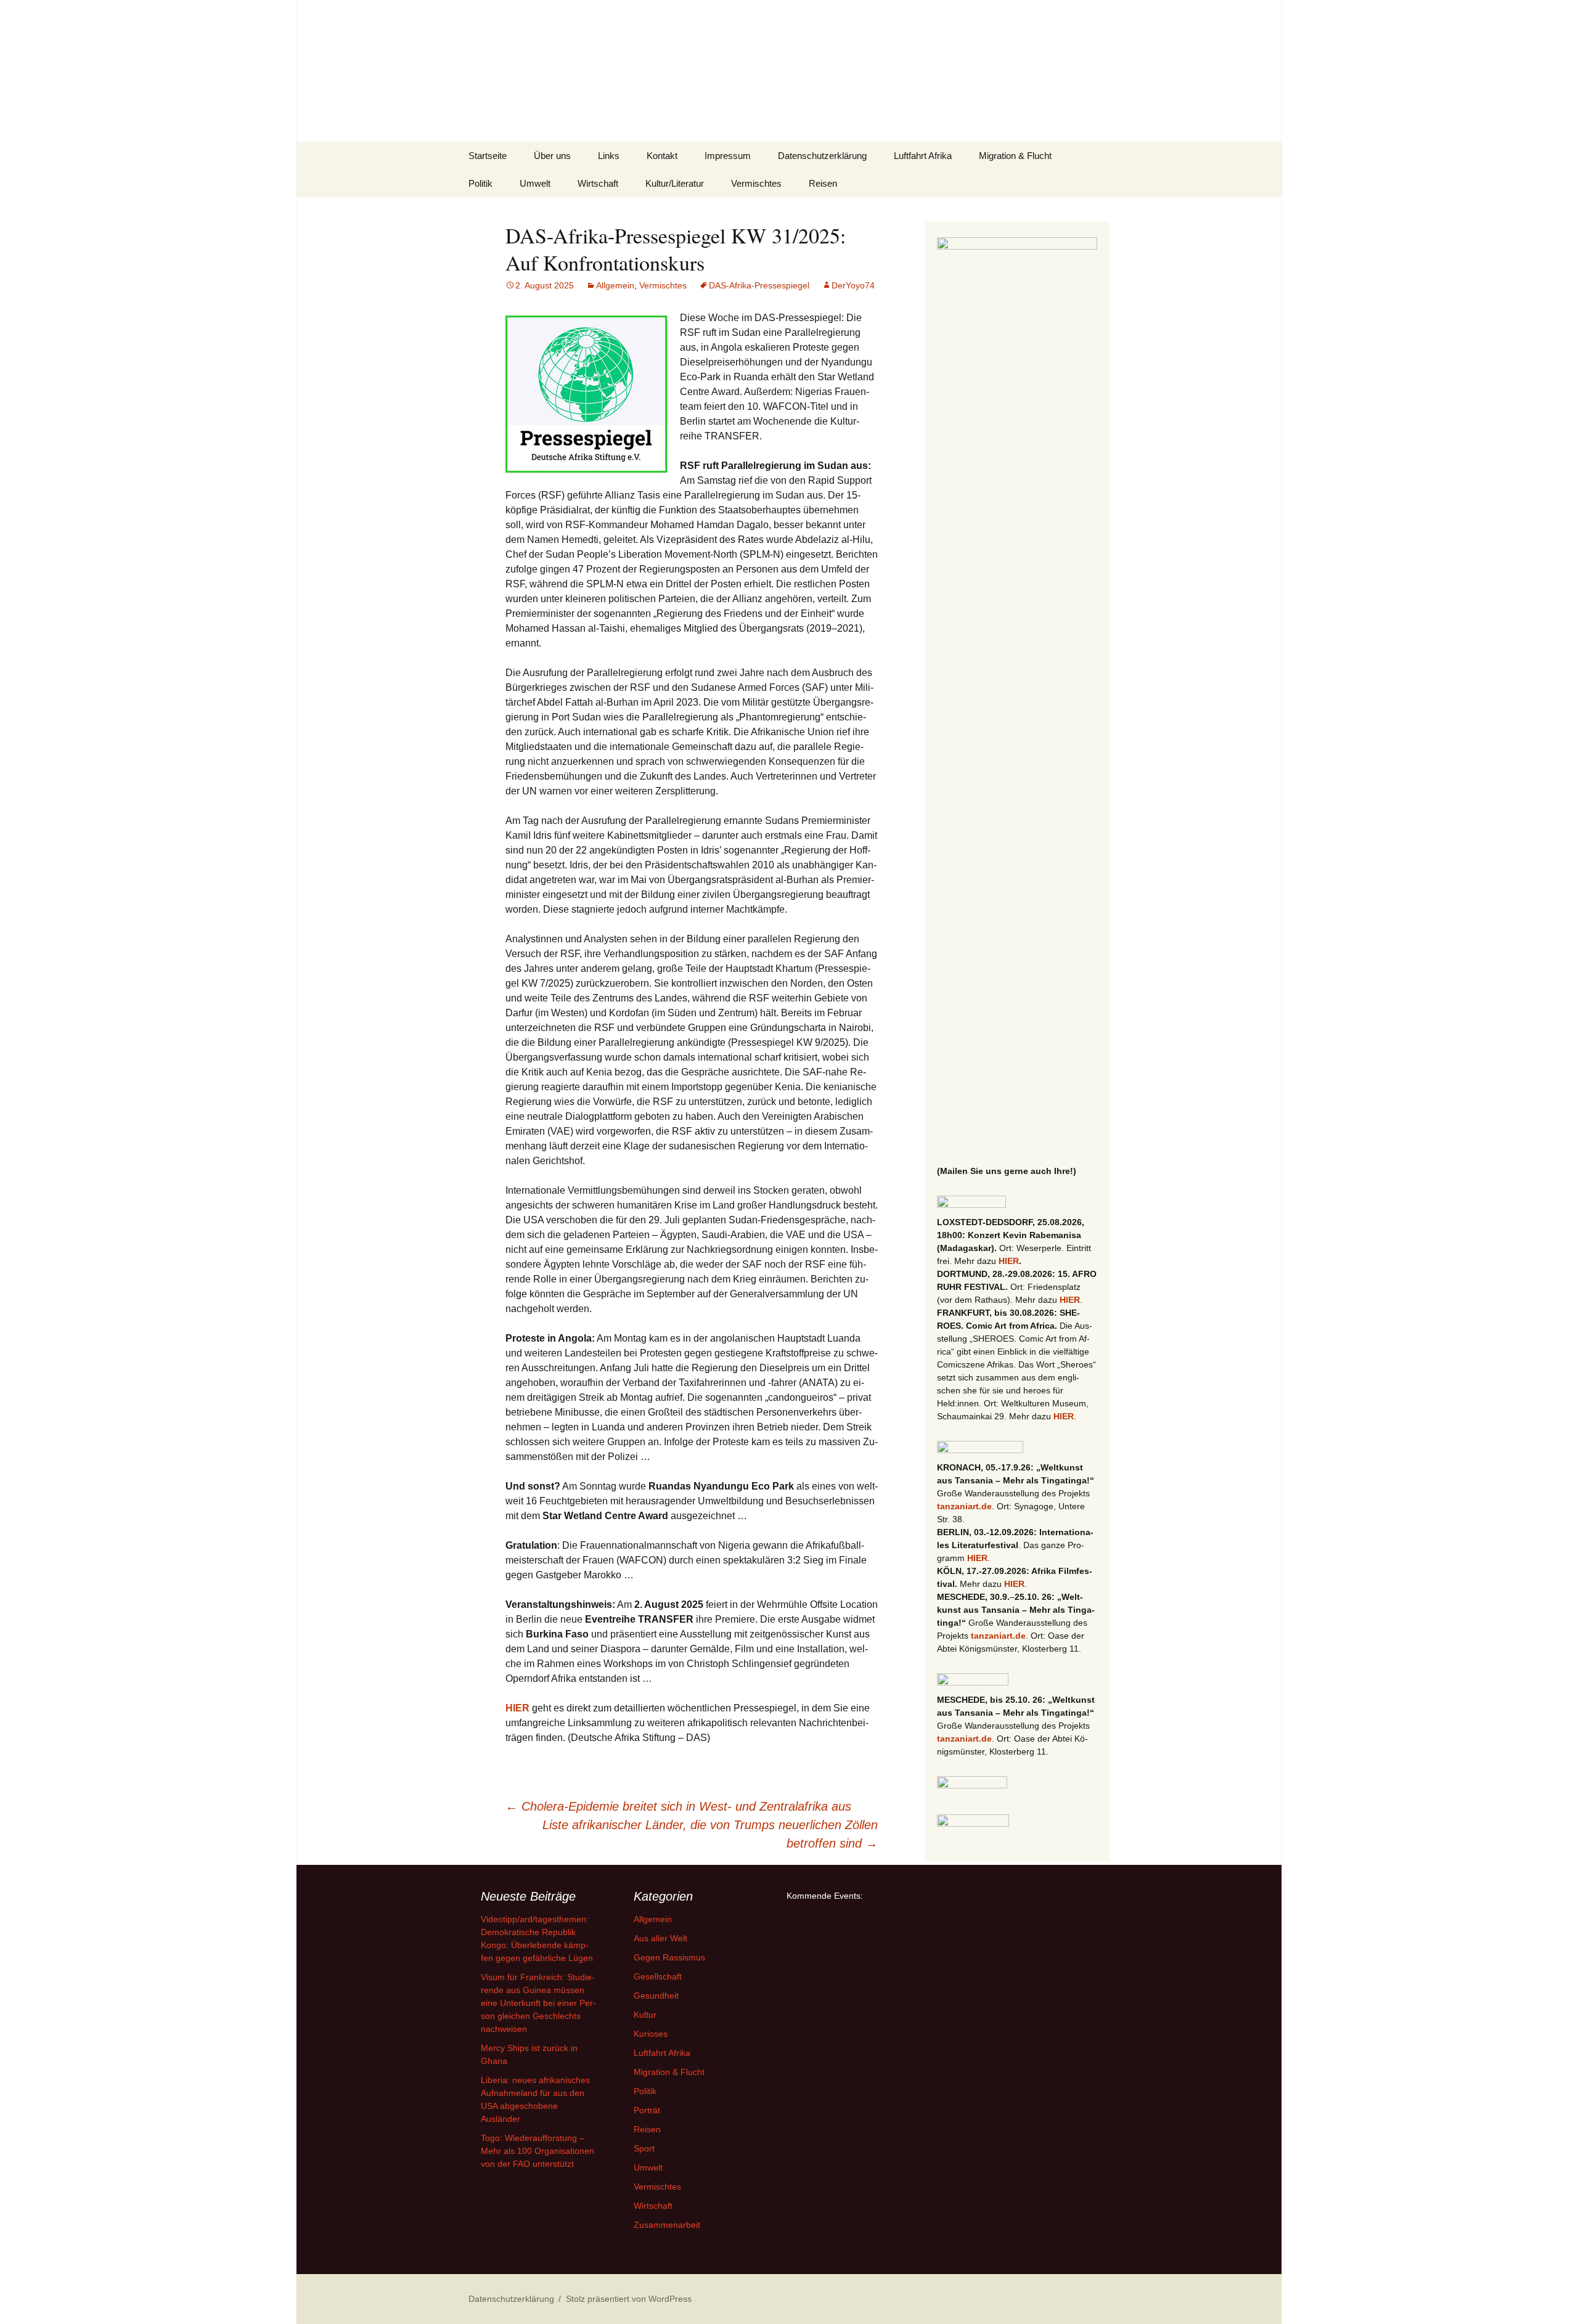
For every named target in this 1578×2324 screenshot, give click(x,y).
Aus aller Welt (660, 1938)
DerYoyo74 (853, 285)
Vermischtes (756, 183)
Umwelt (535, 183)
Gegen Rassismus (669, 1957)
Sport (644, 2148)
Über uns (552, 156)
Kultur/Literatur (675, 183)
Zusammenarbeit (667, 2225)
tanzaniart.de (964, 1506)
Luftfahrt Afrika (923, 156)
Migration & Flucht (1015, 156)
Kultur (645, 2015)
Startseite (488, 156)
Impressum (728, 156)
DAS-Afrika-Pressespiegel (759, 285)
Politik (480, 183)
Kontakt (662, 156)
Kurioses (651, 2034)
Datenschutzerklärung (822, 156)
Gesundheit (656, 1996)
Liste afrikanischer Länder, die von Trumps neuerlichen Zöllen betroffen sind (710, 1834)
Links (609, 156)
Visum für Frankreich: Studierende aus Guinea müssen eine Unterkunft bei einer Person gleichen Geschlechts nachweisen (538, 2003)
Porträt (647, 2110)
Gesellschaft (658, 1976)
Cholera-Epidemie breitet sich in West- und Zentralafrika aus (678, 1806)
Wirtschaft (598, 183)
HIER (517, 1708)
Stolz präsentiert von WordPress (629, 2299)
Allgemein (615, 285)
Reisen (823, 183)
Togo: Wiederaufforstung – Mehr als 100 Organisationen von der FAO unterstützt (538, 2151)
